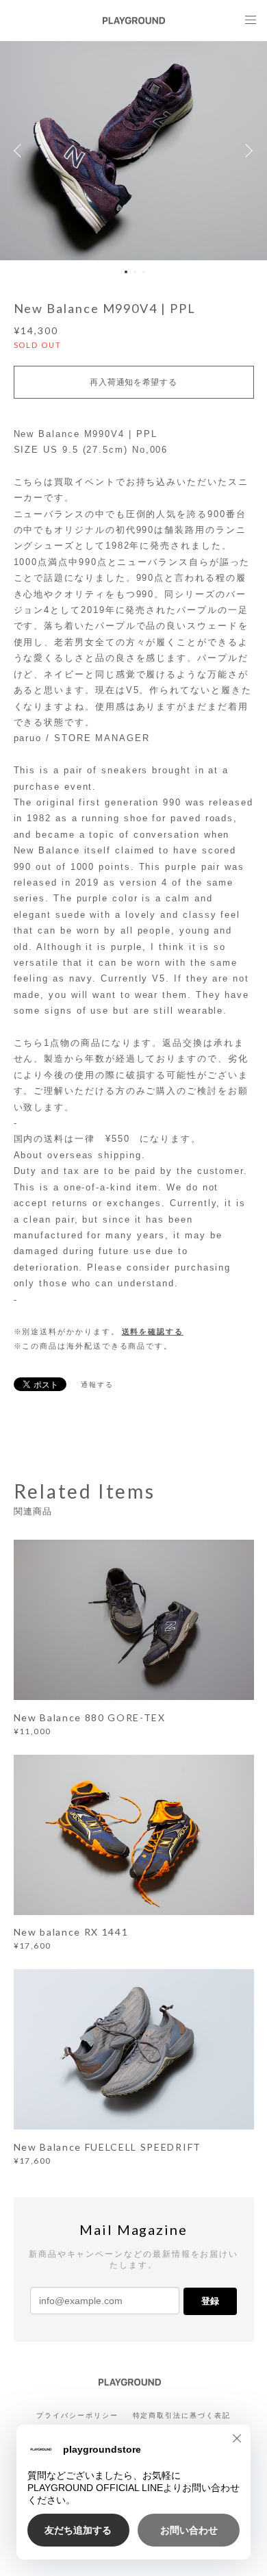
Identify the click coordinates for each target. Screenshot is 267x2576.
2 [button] (135, 272)
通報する (97, 1385)
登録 (210, 2301)
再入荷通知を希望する (133, 382)
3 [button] (144, 272)
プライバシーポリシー (77, 2415)
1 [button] (126, 272)
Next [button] (246, 151)
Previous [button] (21, 151)
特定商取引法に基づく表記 (182, 2415)
